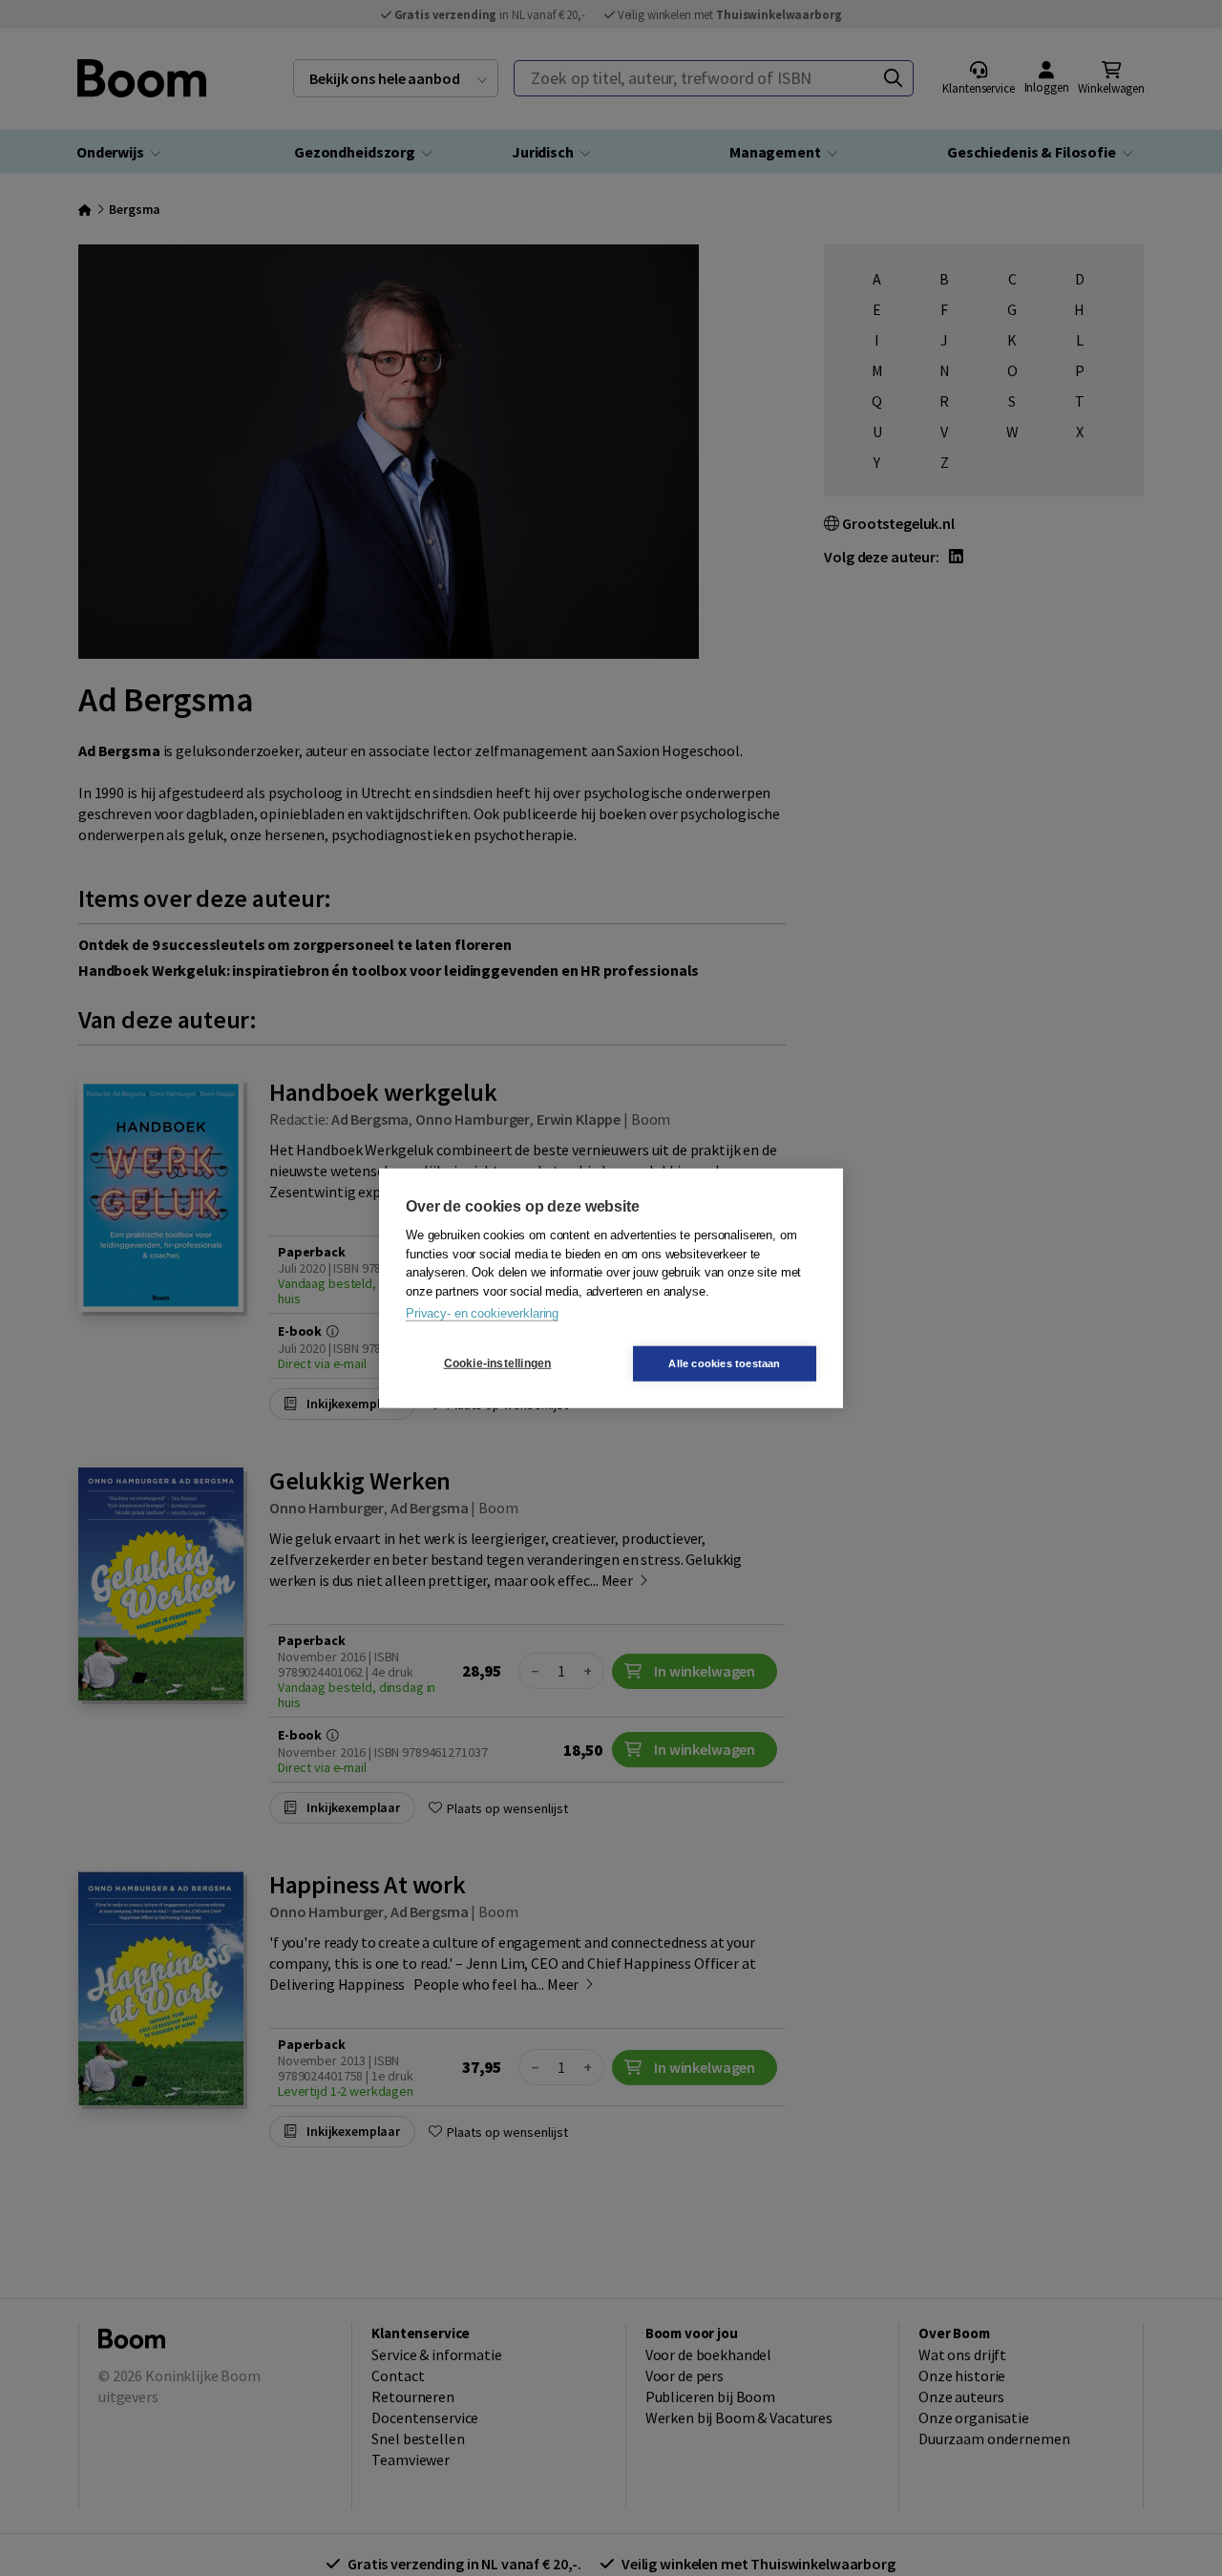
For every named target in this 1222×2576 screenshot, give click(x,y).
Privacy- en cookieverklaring (482, 1313)
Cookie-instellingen (498, 1363)
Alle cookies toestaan (724, 1362)
